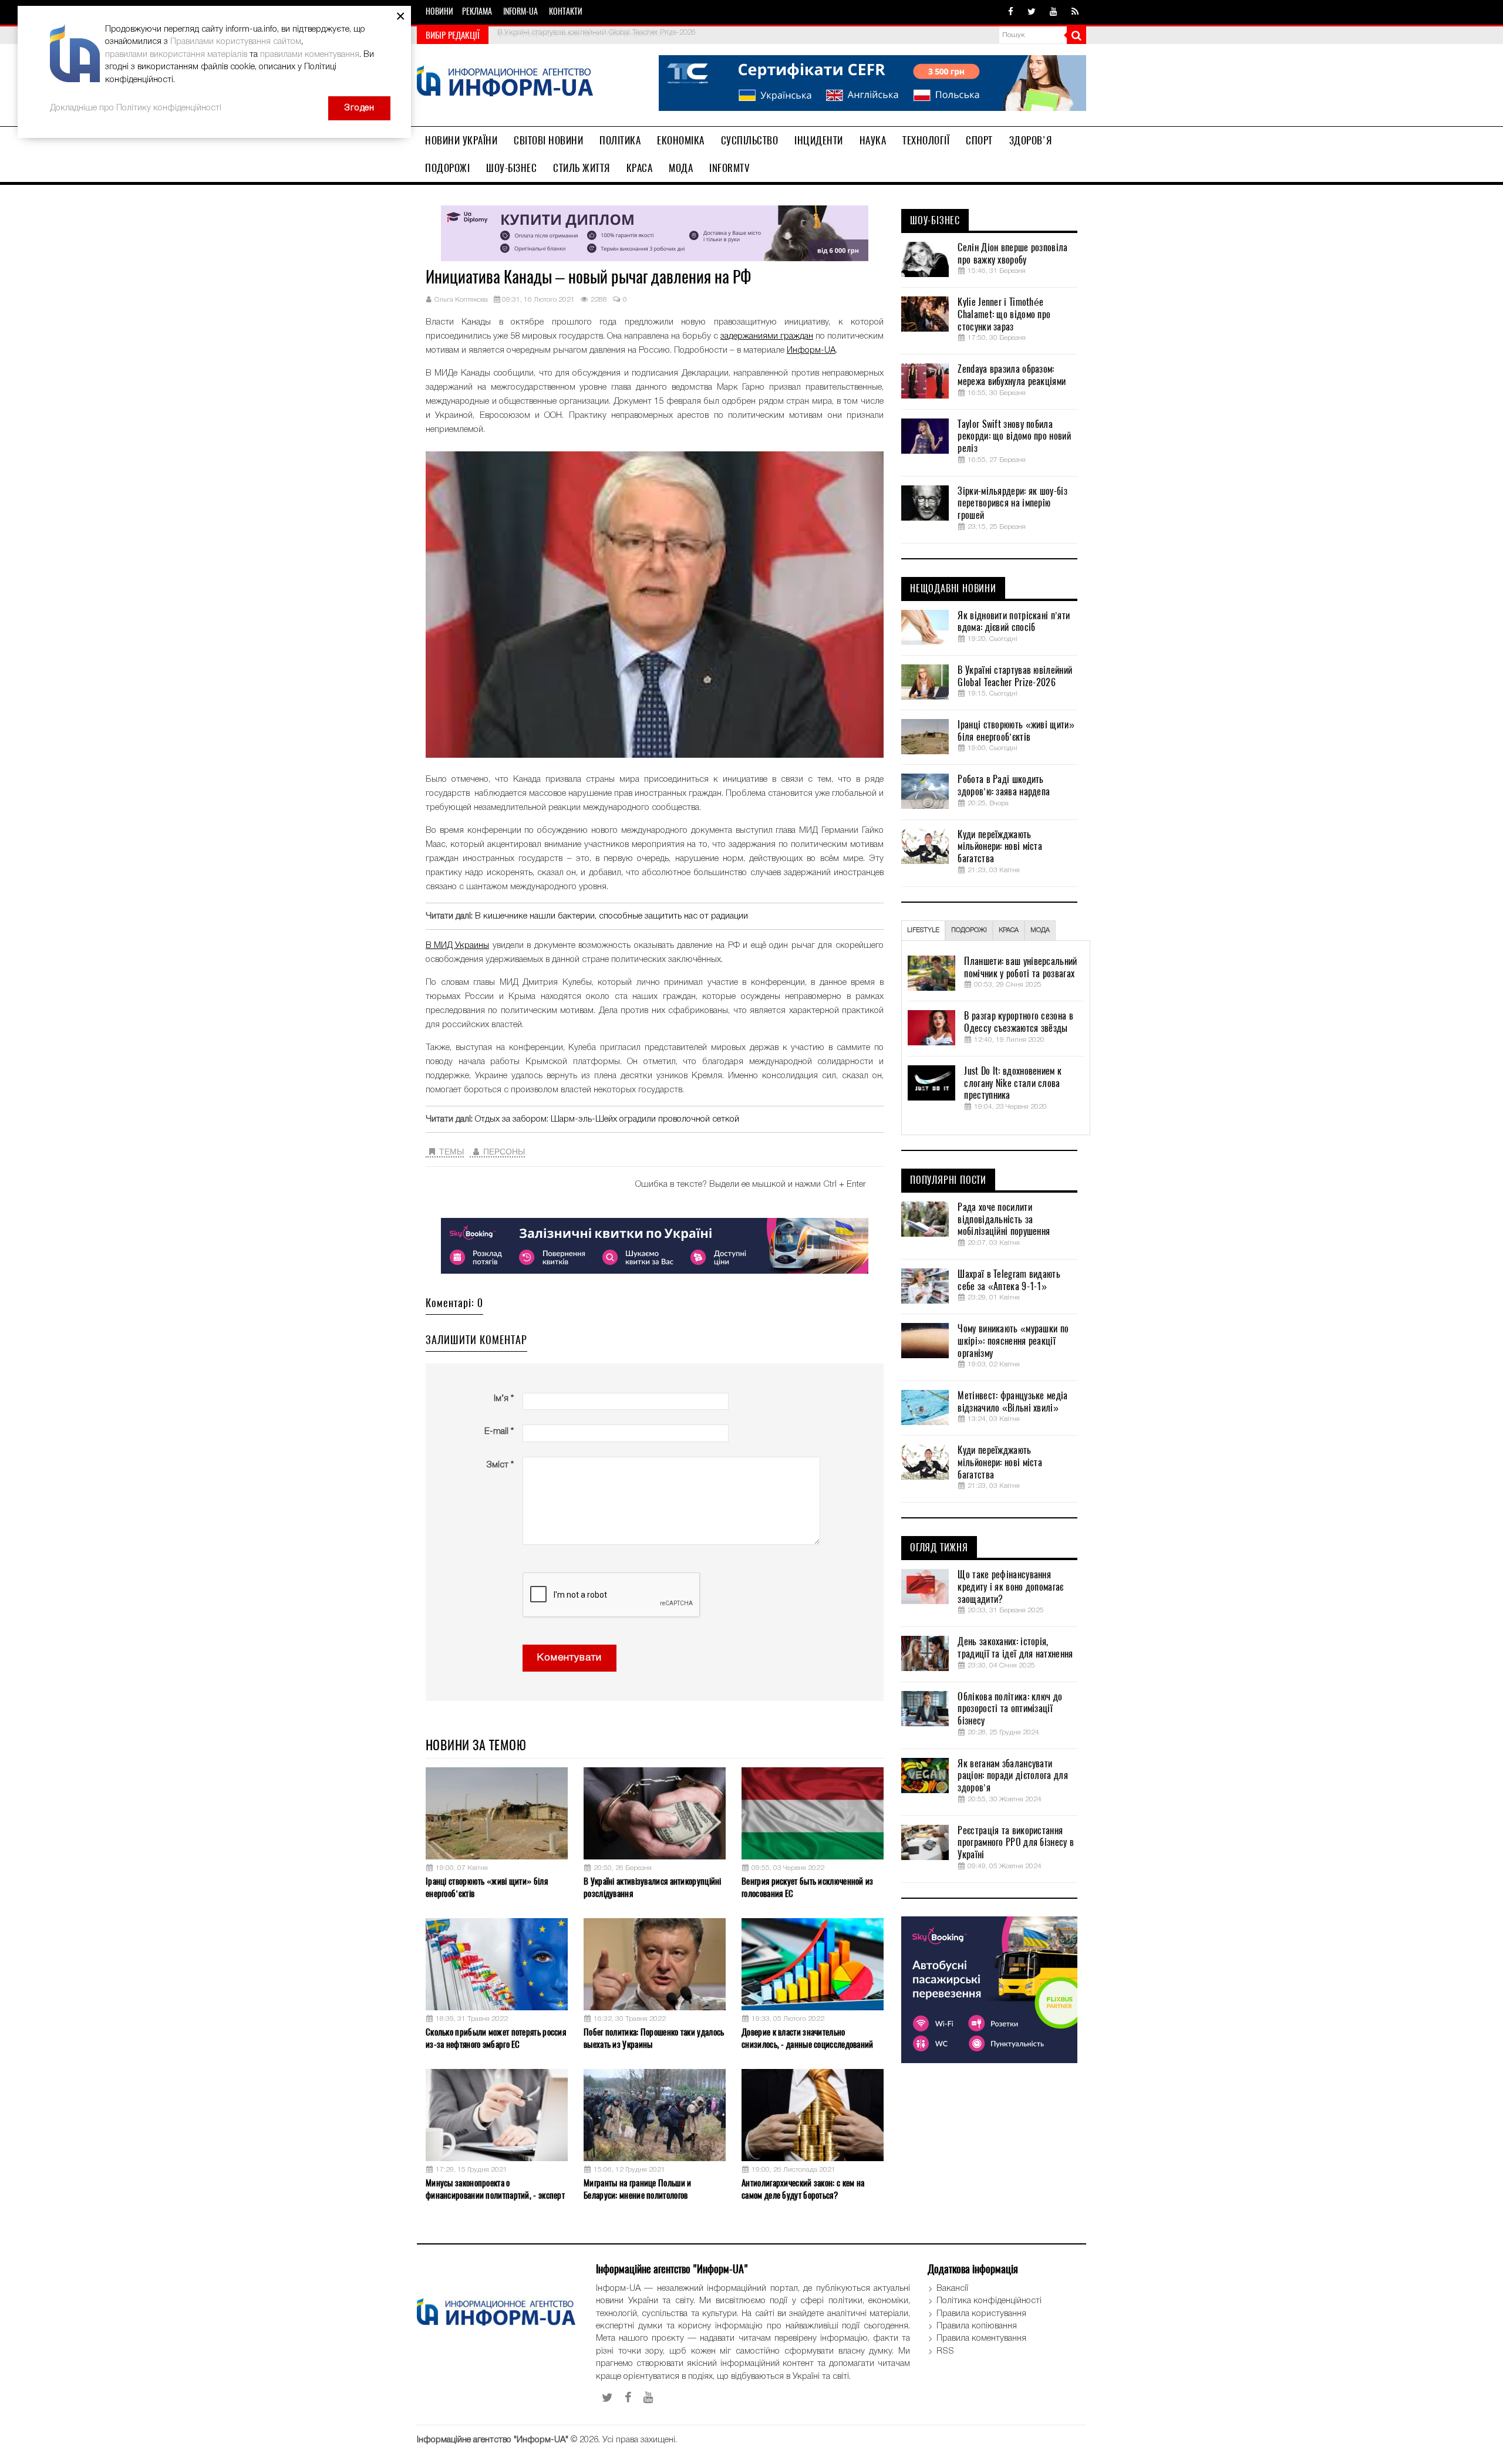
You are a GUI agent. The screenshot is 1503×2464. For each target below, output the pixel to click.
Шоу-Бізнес (511, 168)
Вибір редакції (453, 35)
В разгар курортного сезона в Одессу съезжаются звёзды (1018, 1022)
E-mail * (499, 1432)
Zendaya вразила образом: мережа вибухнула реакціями (1012, 375)
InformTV (729, 168)
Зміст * (500, 1465)
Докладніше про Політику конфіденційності (136, 108)
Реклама (477, 11)
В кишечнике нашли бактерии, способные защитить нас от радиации (611, 916)
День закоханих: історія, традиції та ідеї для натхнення (1015, 1648)
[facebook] (1011, 12)
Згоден (359, 108)
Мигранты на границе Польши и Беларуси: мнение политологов (637, 2189)
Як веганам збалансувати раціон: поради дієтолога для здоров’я (1012, 1776)
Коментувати (569, 1658)
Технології (926, 140)
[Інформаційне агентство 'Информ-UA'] (505, 82)
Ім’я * (504, 1399)
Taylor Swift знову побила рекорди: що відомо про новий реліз (1014, 437)
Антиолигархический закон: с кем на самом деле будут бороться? (803, 2189)
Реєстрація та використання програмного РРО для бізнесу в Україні (1016, 1843)
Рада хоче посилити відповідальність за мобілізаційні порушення (1004, 1220)
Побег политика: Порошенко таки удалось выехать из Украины (654, 2038)
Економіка (681, 140)
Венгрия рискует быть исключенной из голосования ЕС (808, 1887)
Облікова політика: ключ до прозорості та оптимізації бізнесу (1010, 1709)
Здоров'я (1031, 140)
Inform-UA (520, 11)
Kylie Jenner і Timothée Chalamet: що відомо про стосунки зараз (1004, 315)
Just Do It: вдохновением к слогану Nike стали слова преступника (1013, 1084)
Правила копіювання (977, 2326)
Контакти (566, 11)
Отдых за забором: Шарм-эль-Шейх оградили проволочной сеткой (607, 1119)
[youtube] (1054, 12)
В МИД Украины (457, 946)
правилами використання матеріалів (176, 55)
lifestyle (923, 930)
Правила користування (981, 2314)
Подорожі (447, 168)
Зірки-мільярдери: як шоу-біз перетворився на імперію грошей (1012, 504)
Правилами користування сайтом (236, 42)
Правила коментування (981, 2338)
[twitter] (1032, 12)
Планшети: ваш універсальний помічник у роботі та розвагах (1020, 968)
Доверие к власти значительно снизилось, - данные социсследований (808, 2038)
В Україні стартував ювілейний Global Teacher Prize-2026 (1015, 676)
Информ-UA (811, 350)
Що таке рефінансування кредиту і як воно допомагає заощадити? (1010, 1587)
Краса (640, 168)
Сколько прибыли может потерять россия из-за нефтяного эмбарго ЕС (496, 2038)
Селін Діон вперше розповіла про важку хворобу (1012, 254)
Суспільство (750, 140)
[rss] (1075, 12)
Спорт (979, 140)
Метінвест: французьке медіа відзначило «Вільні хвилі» (1012, 1402)
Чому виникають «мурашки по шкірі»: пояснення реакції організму (1013, 1341)
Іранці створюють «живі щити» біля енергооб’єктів (585, 34)
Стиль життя (582, 168)
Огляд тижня (939, 1548)
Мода (681, 168)
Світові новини (548, 140)
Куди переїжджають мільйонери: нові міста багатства (1000, 847)
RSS (945, 2351)
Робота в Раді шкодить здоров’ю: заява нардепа (1004, 786)
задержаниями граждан (767, 336)
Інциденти (819, 140)
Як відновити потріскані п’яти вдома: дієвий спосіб (1014, 622)
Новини (439, 11)
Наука (873, 140)
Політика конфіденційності (989, 2301)
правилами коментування (310, 55)
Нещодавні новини (953, 589)
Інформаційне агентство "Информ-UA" (493, 2440)
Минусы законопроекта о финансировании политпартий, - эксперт (495, 2189)
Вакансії (952, 2289)
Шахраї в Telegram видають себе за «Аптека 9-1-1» (1009, 1280)
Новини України (461, 140)
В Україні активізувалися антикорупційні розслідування (653, 1887)
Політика (620, 140)
